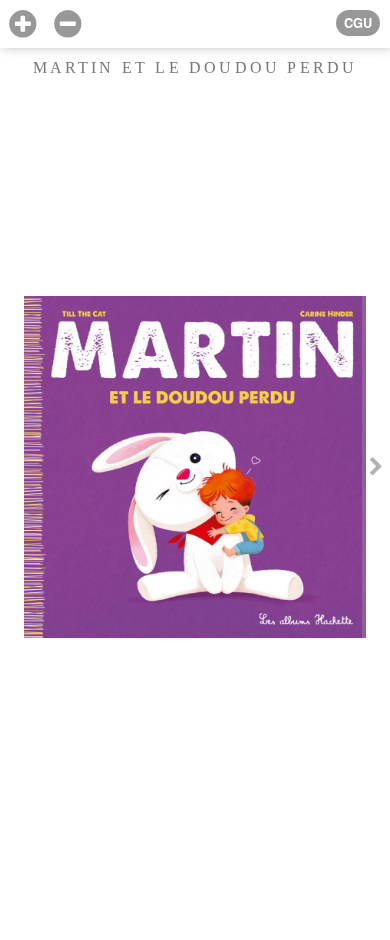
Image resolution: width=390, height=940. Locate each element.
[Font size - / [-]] (67, 24)
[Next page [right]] (376, 470)
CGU (358, 23)
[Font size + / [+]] (22, 24)
